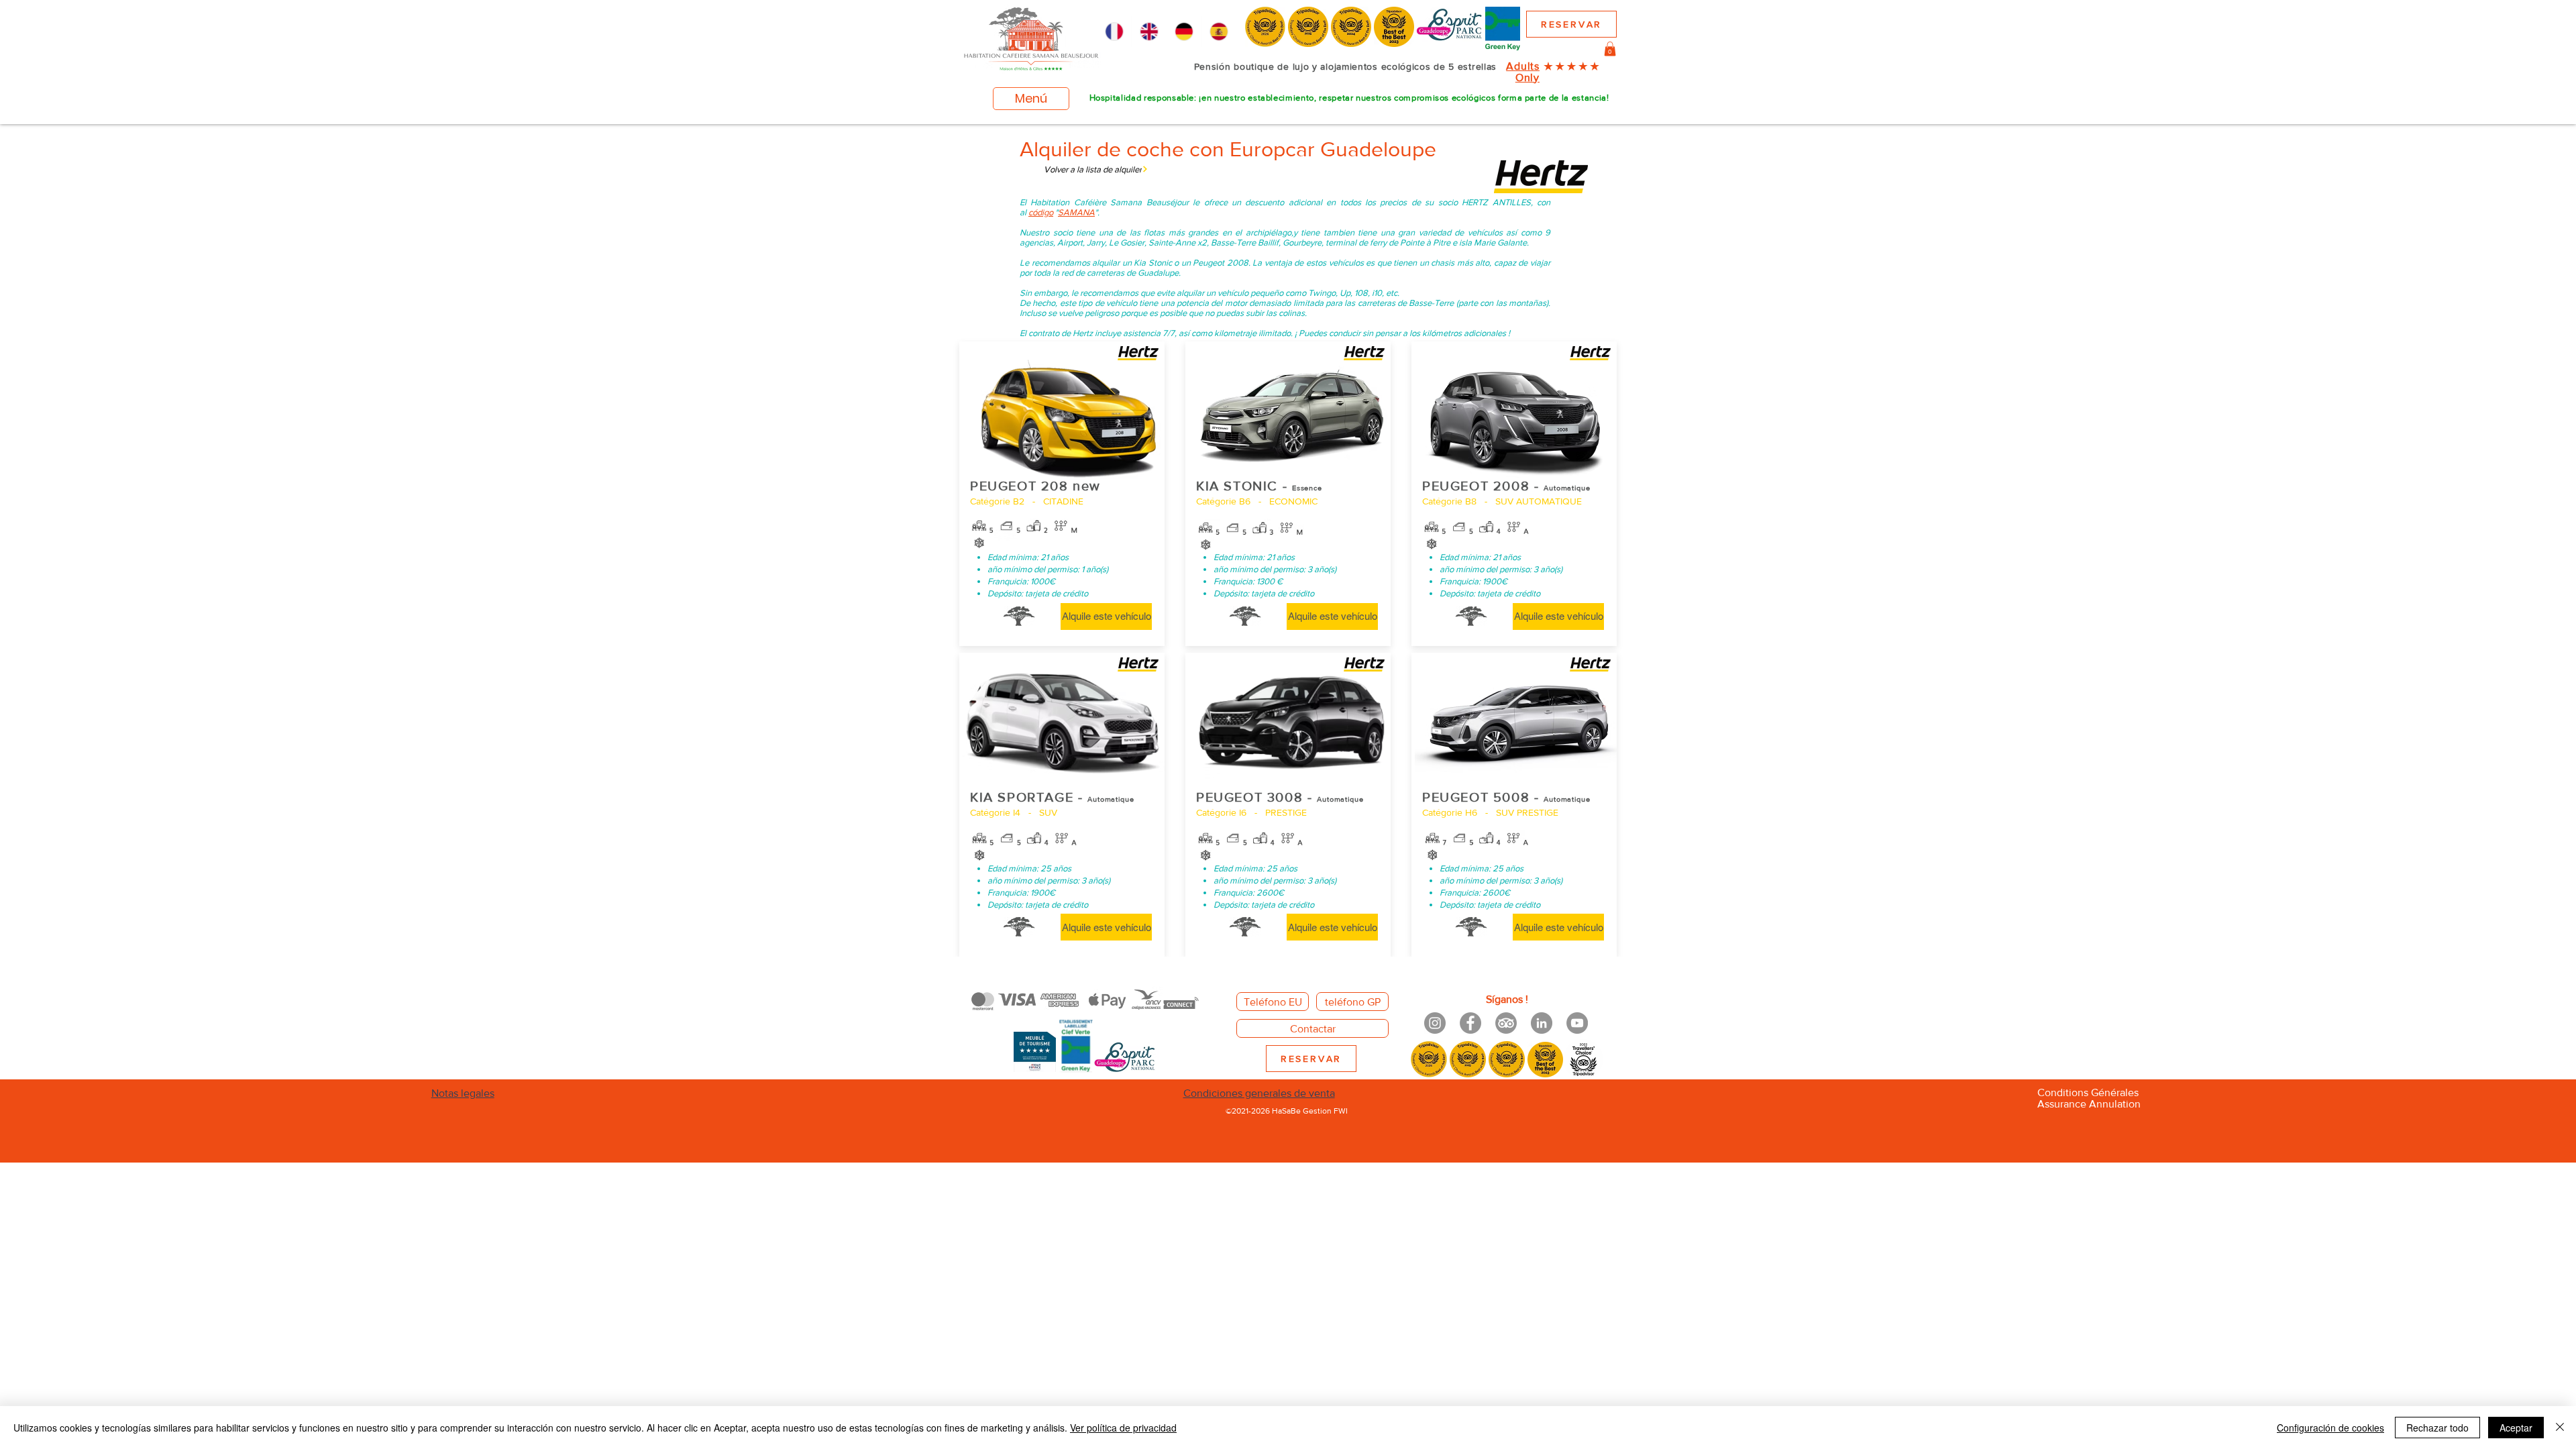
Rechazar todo (2437, 1428)
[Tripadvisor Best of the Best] (1506, 1023)
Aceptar (2516, 1428)
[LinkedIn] (1542, 1023)
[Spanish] (1219, 32)
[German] (1184, 32)
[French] (1114, 32)
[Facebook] (1470, 1023)
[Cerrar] (2560, 1428)
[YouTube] (1577, 1023)
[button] (1610, 49)
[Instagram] (1435, 1023)
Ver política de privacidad (1123, 1428)
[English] (1148, 32)
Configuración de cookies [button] (2330, 1428)
